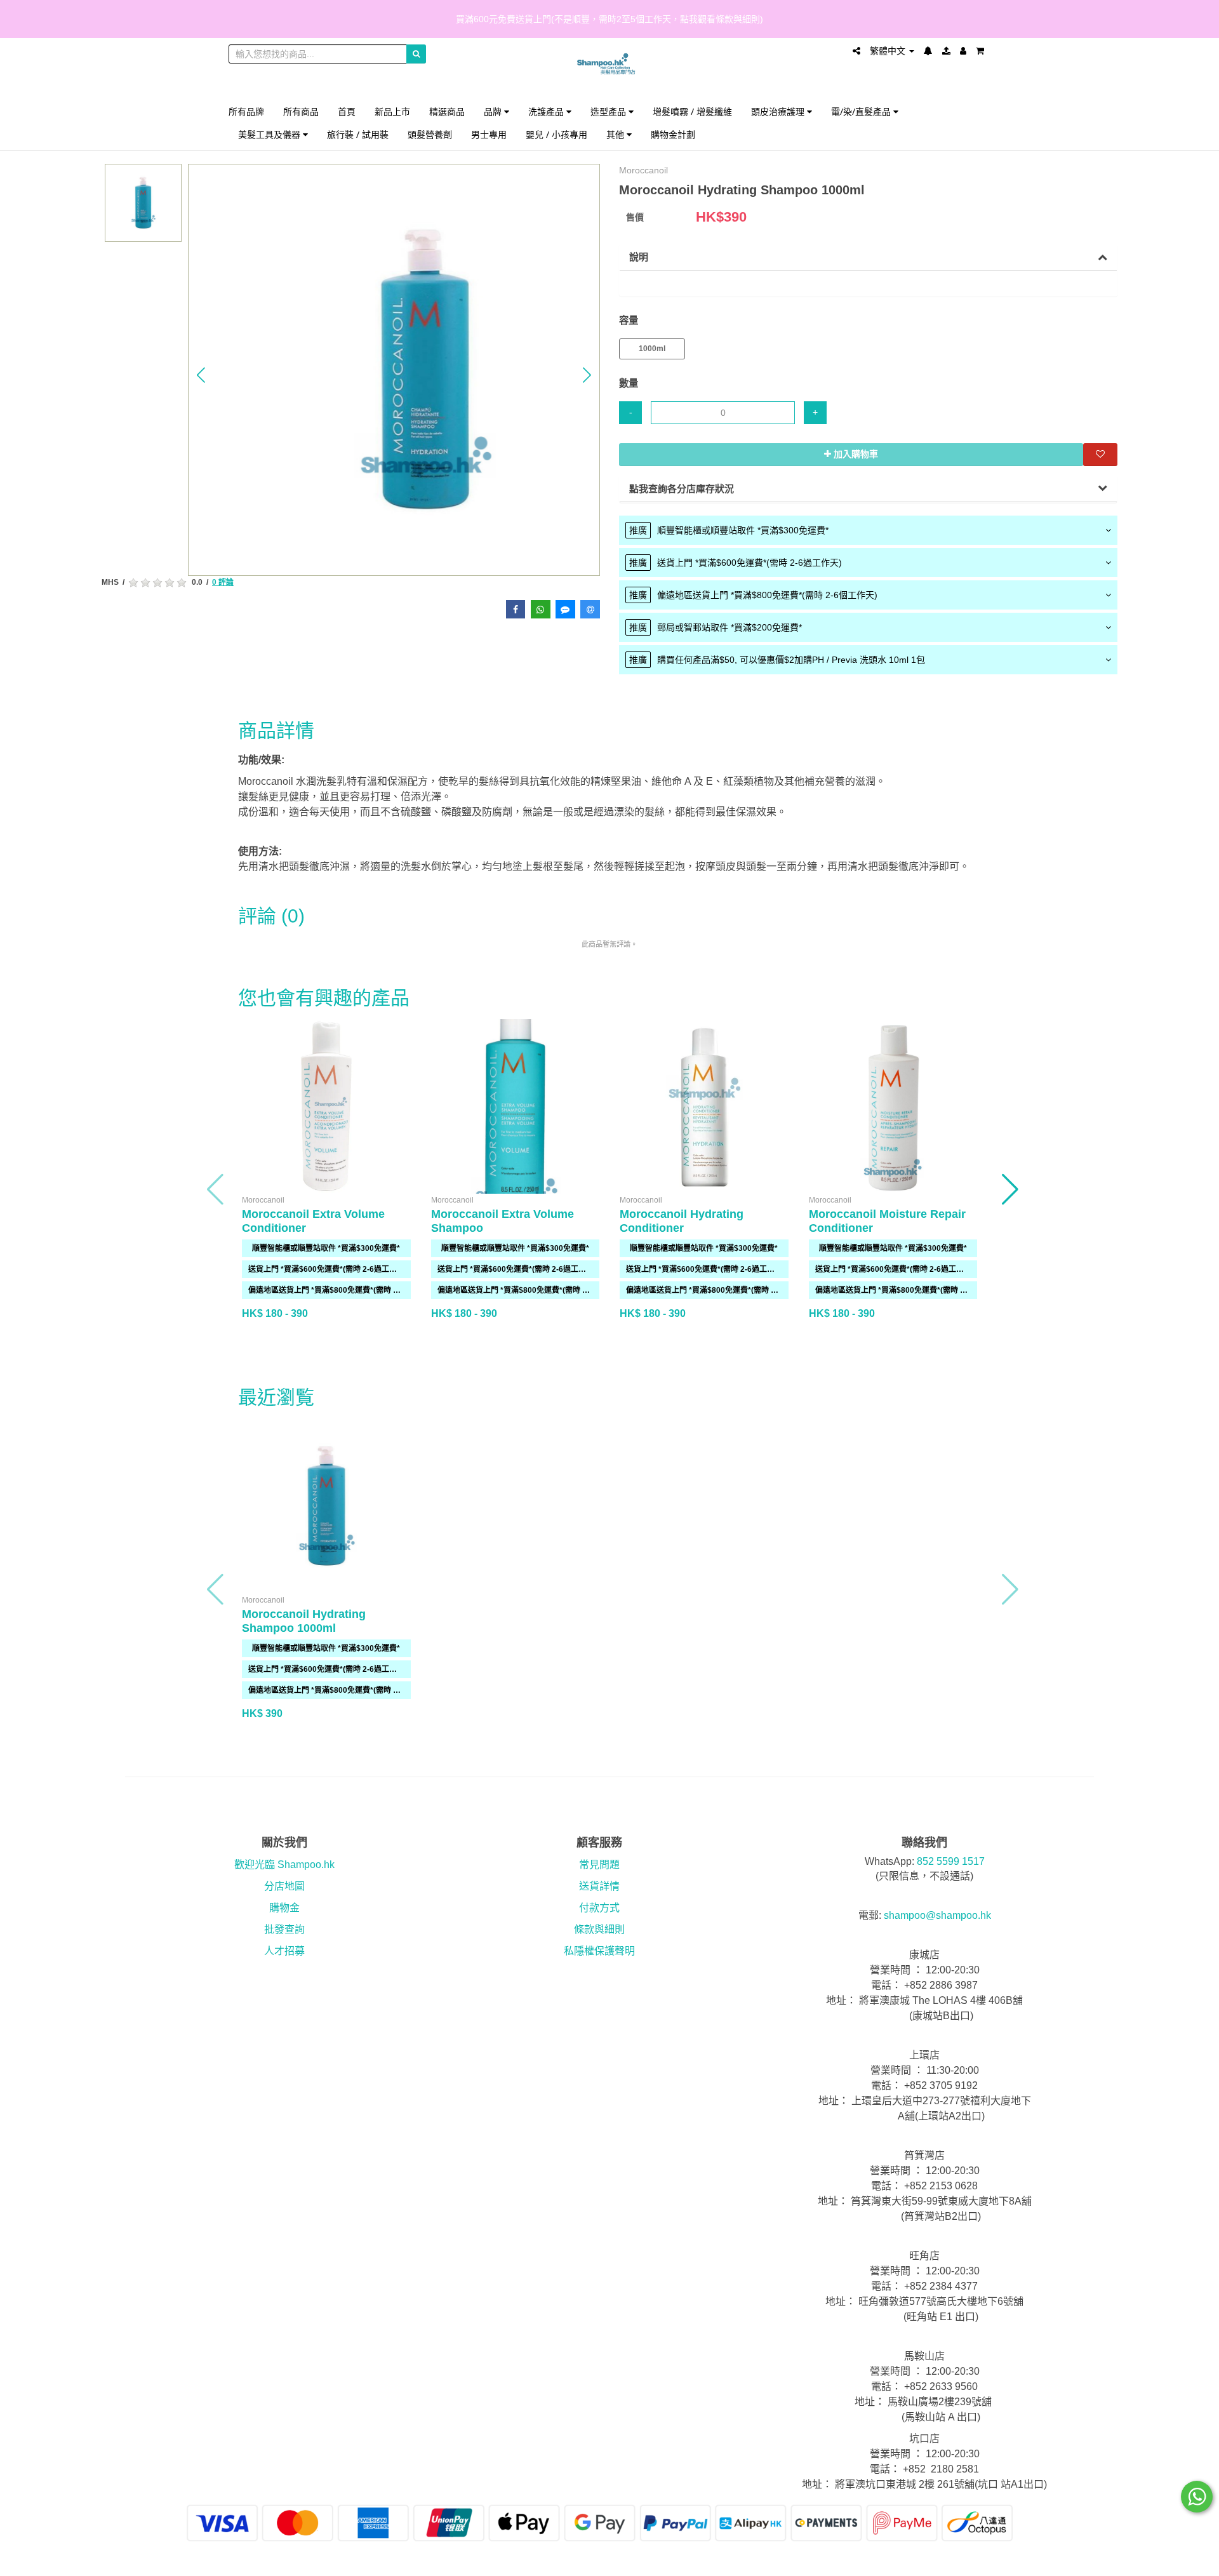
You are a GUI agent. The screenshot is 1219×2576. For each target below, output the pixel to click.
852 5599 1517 (951, 1861)
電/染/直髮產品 (862, 111)
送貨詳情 (599, 1886)
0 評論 (223, 582)
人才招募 (284, 1951)
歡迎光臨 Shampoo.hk (284, 1865)
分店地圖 (284, 1886)
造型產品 (609, 111)
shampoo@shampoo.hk (937, 1915)
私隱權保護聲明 (599, 1951)
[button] (201, 375)
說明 (639, 257)
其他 (616, 134)
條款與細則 (599, 1929)
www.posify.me (955, 2561)
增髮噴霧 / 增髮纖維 (692, 111)
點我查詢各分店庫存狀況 (682, 489)
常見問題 (599, 1865)
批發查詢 (284, 1929)
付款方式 (599, 1908)
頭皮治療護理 (779, 111)
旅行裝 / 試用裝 (358, 134)
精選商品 (447, 111)
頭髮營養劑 (430, 134)
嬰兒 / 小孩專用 (556, 134)
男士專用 (489, 134)
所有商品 (301, 111)
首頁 (347, 111)
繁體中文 (889, 51)
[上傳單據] (946, 51)
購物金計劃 (673, 134)
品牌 (494, 111)
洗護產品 (547, 111)
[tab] (868, 530)
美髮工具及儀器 (270, 134)
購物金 (284, 1908)
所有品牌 (246, 111)
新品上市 (392, 111)
